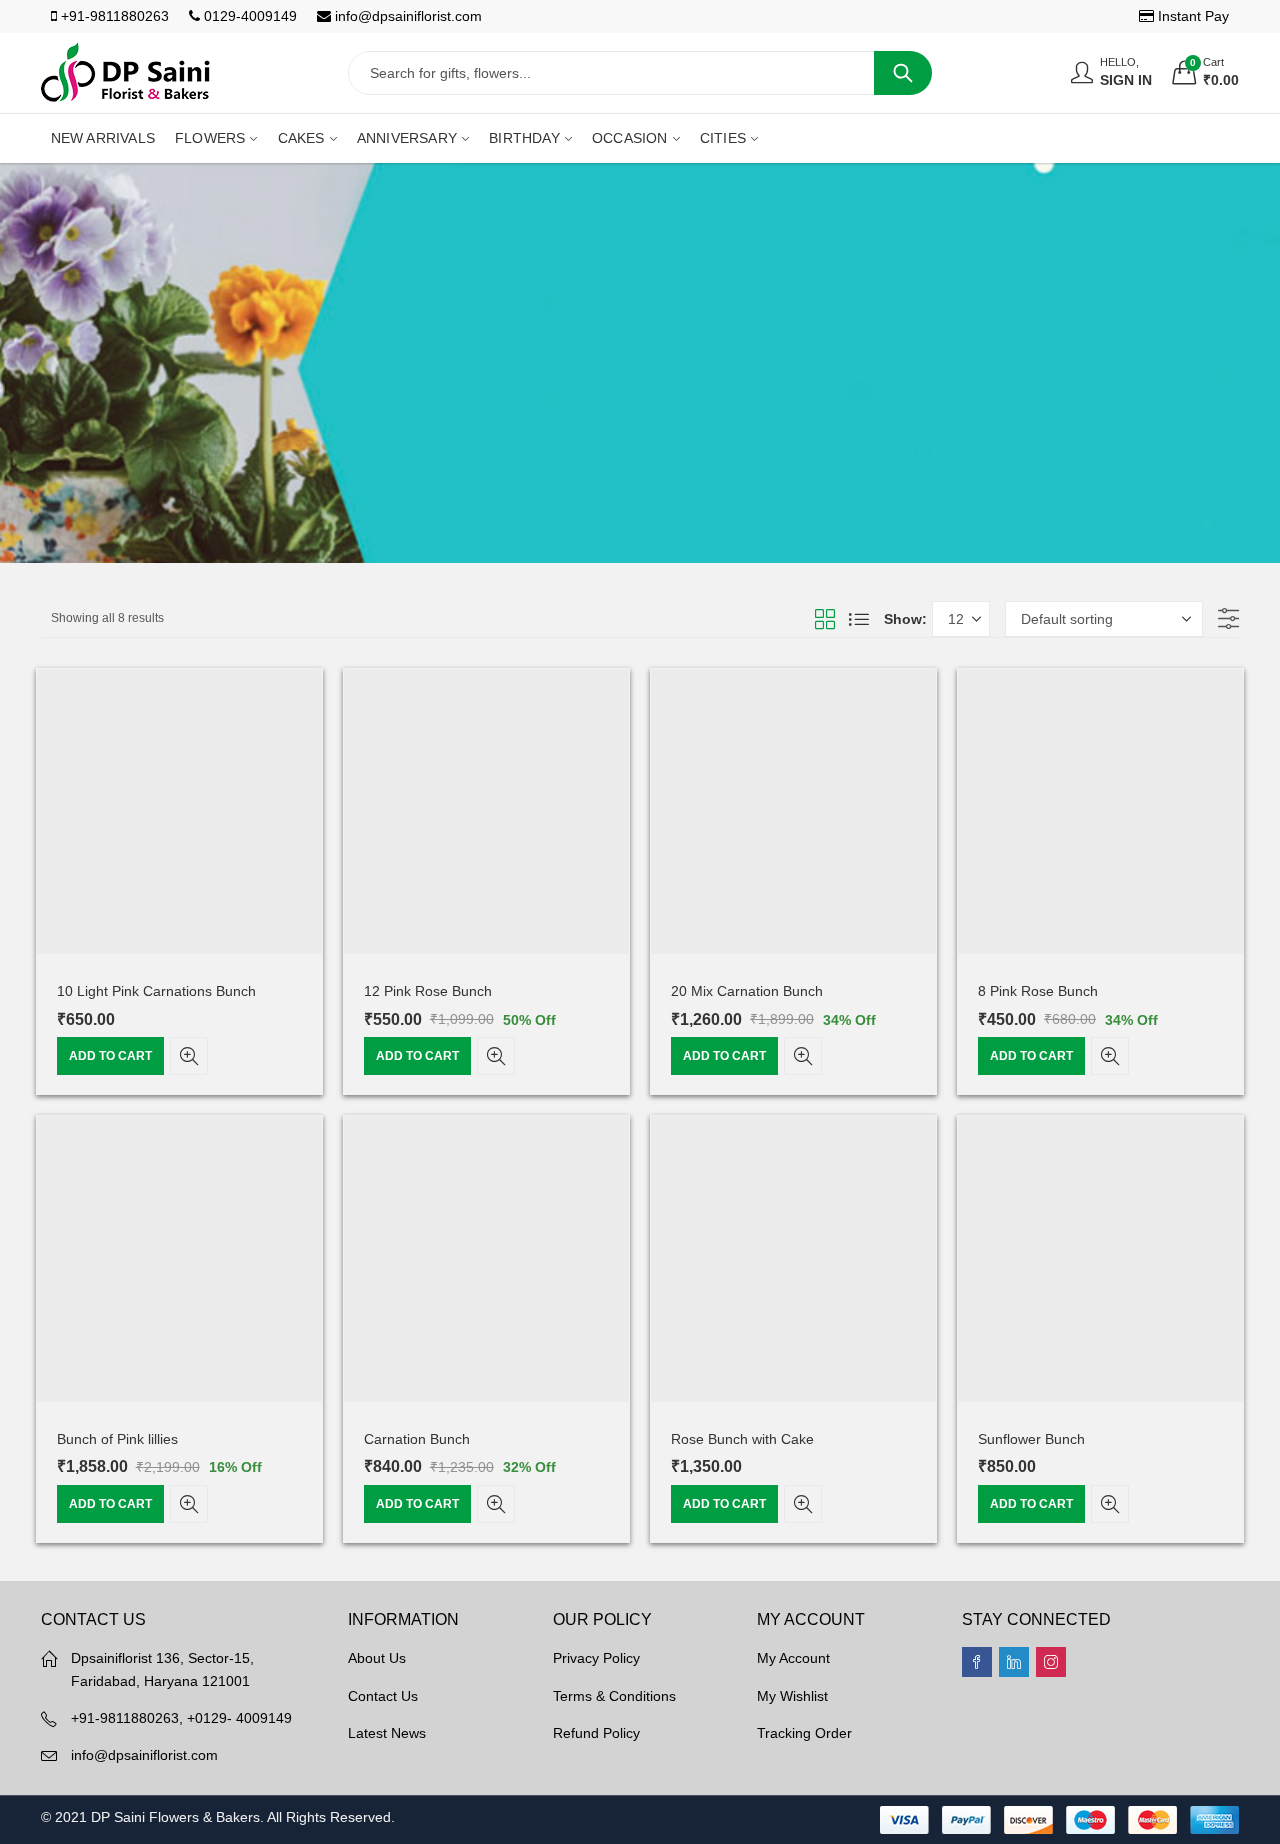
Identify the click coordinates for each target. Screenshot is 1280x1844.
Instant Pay (1191, 16)
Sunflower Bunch (1031, 1439)
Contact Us (383, 1696)
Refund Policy (596, 1733)
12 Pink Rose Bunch (428, 991)
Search (903, 73)
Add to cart (110, 1056)
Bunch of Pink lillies (117, 1439)
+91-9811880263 (113, 16)
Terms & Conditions (614, 1696)
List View (859, 619)
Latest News (387, 1733)
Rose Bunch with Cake (742, 1439)
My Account (793, 1658)
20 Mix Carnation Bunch (747, 991)
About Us (377, 1658)
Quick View (189, 1056)
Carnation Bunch (417, 1439)
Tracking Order (804, 1733)
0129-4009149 (248, 16)
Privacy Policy (596, 1658)
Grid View (825, 619)
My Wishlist (792, 1696)
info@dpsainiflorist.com (406, 16)
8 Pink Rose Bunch (1038, 991)
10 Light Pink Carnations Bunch (156, 991)
